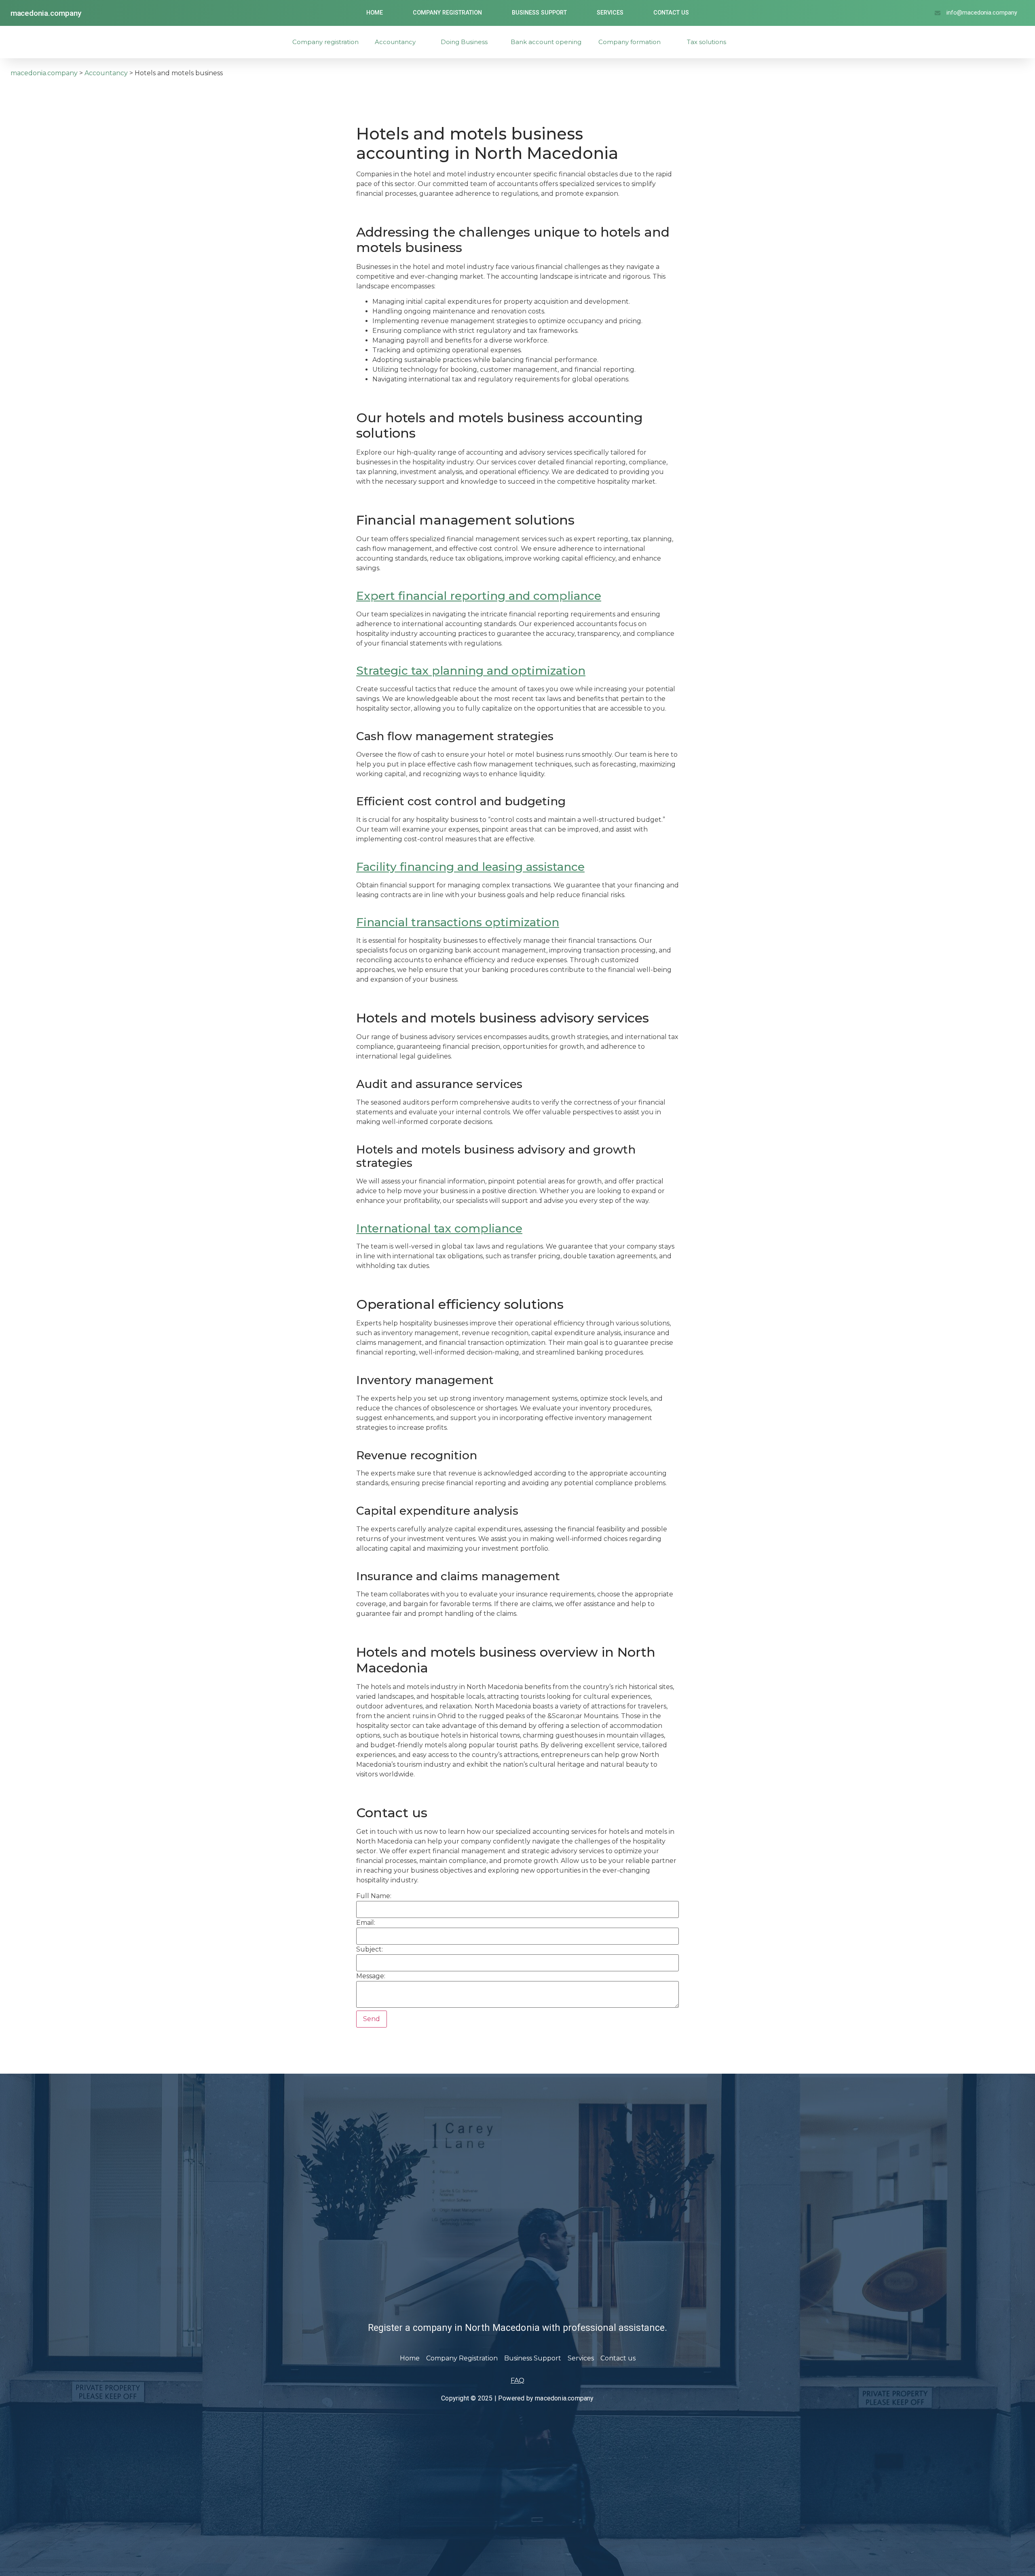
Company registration (325, 42)
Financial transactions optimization (458, 922)
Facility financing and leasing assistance (470, 867)
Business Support (539, 13)
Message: (371, 1976)
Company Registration (447, 13)
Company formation (629, 42)
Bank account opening (546, 42)
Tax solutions (707, 42)
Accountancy (395, 42)
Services (610, 13)
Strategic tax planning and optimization (471, 671)
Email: (366, 1923)
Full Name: (374, 1896)
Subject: (370, 1949)
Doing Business (464, 42)
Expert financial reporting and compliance (479, 596)
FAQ (517, 2380)
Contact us (671, 13)
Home (375, 13)
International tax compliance (439, 1228)
